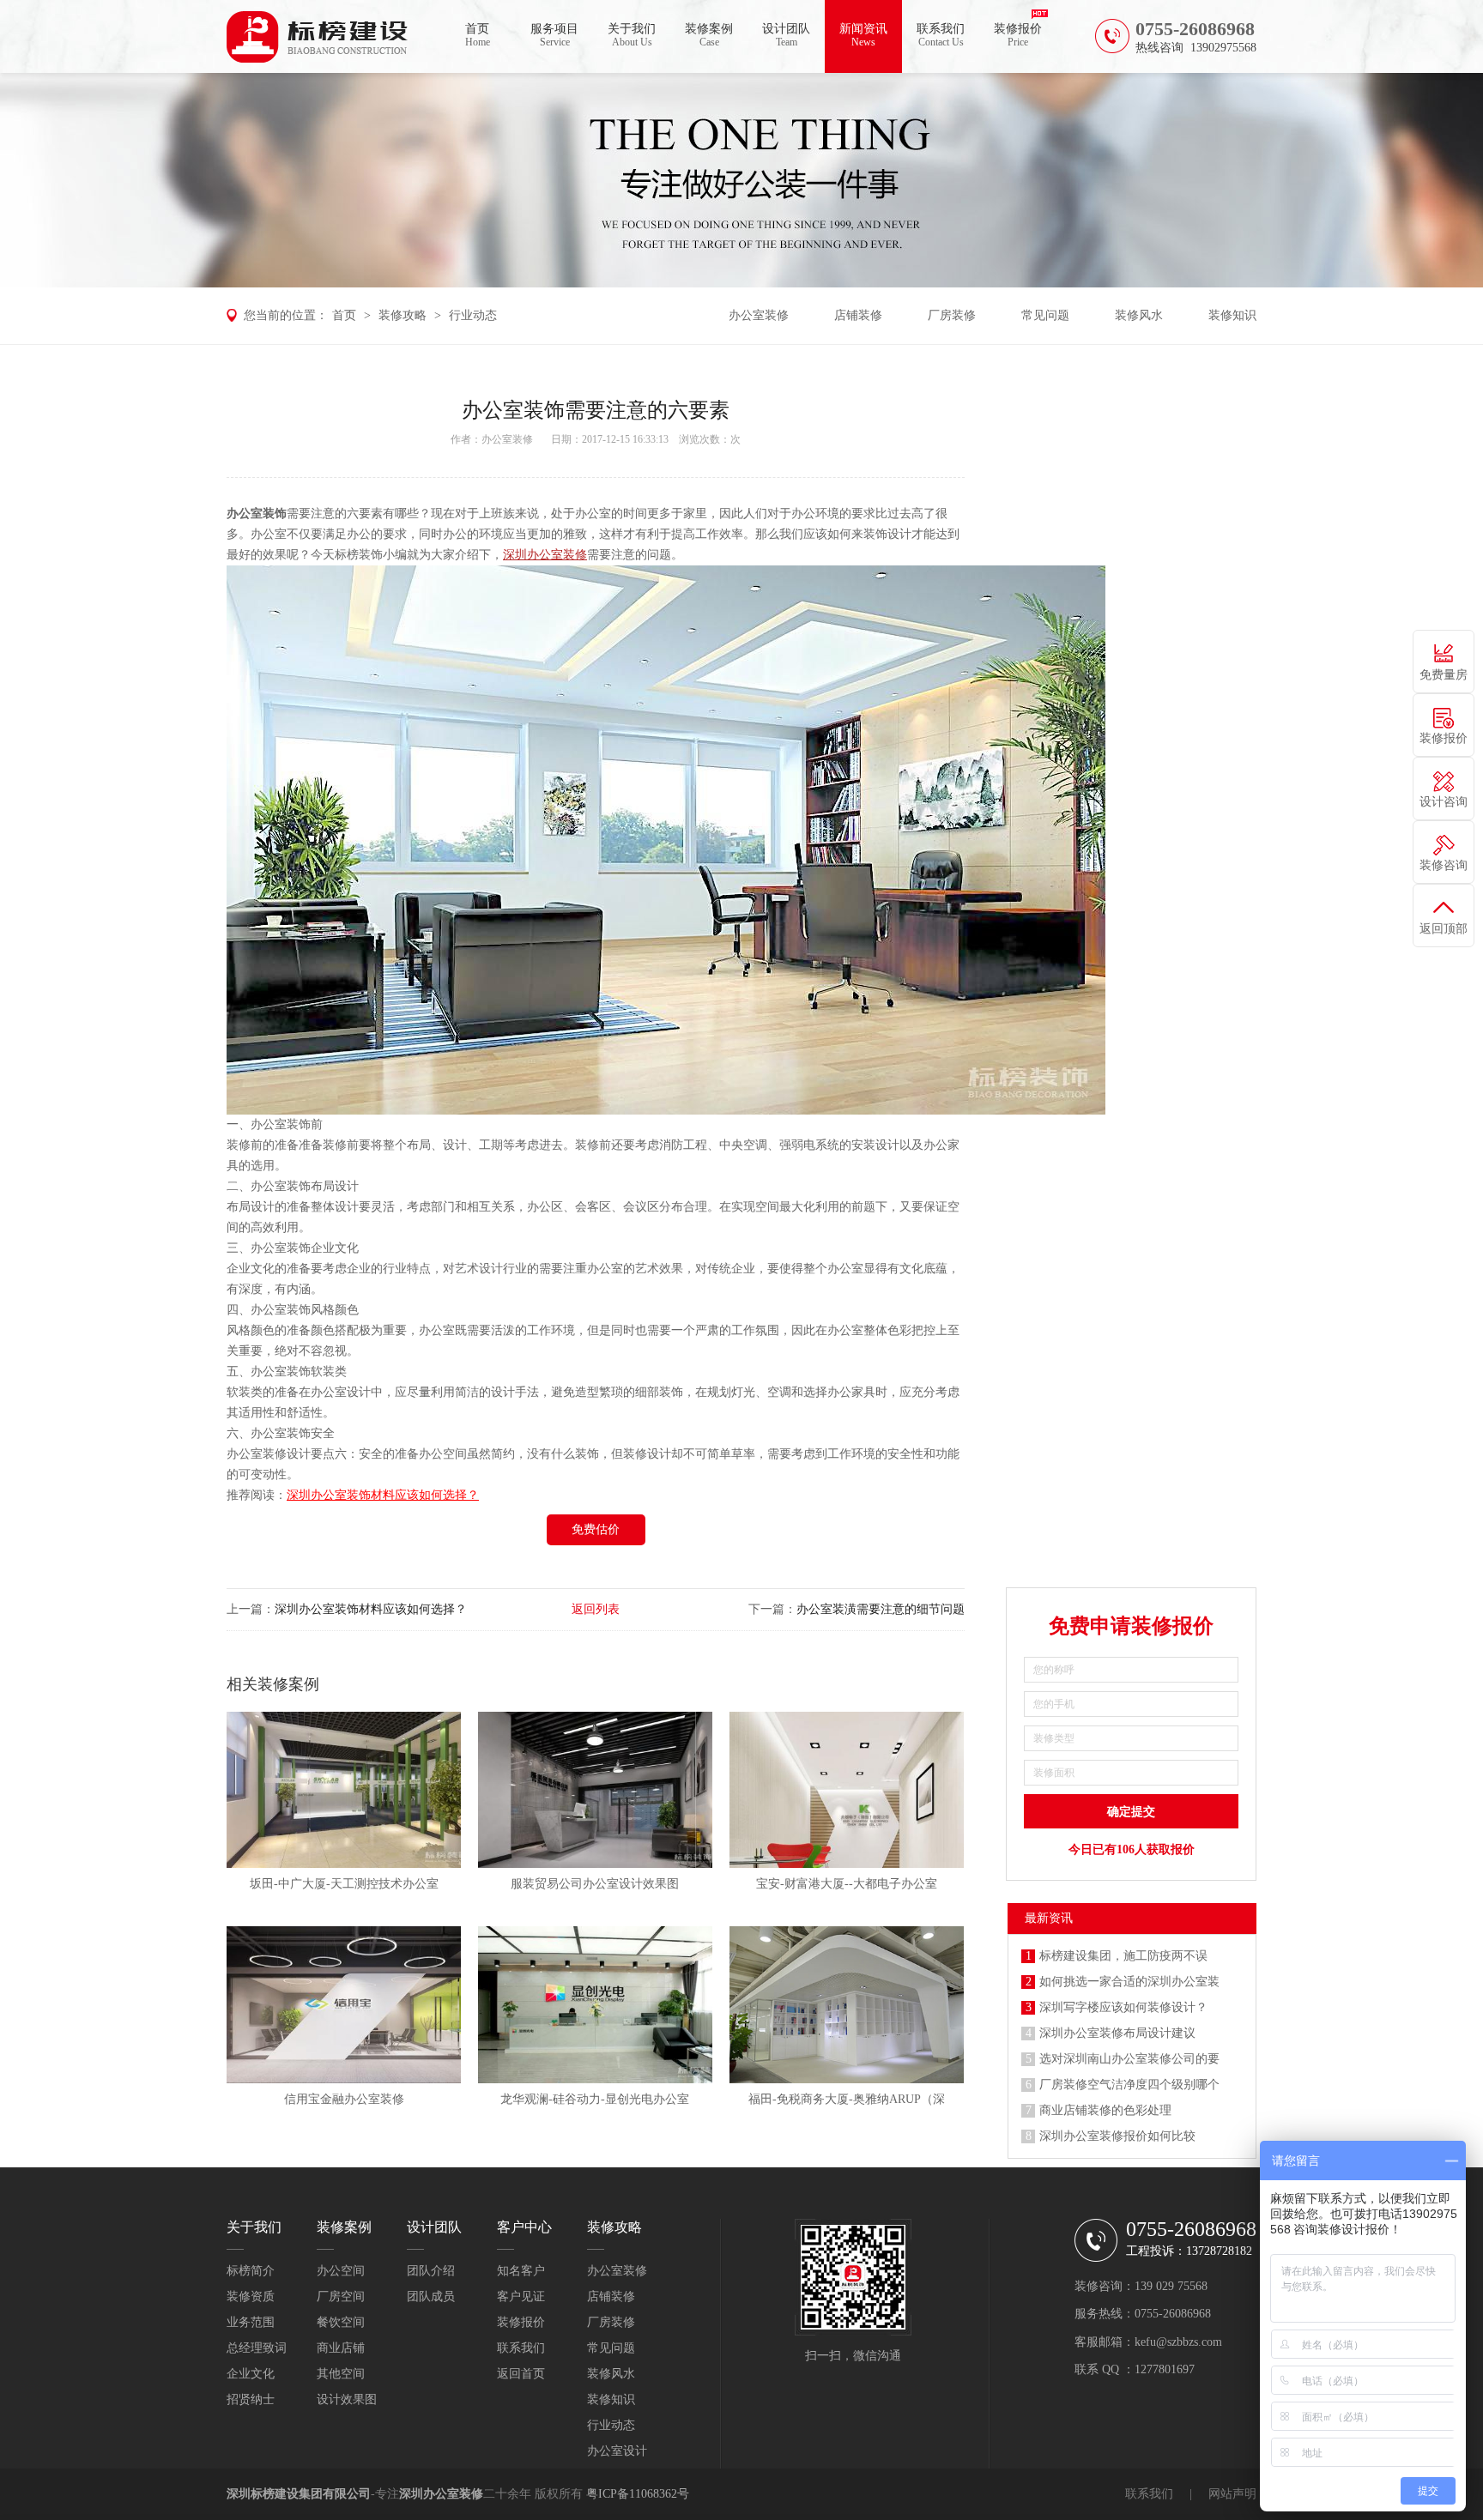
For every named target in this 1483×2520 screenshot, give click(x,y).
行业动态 (473, 315)
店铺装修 (858, 315)
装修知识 (1232, 315)
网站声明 (1232, 2494)
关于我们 (632, 35)
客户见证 (521, 2296)
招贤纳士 (251, 2399)
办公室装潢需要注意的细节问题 (881, 1609)
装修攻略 (403, 315)
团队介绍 (431, 2271)
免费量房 (1444, 675)
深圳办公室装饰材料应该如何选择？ (371, 1609)
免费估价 (596, 1529)
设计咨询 (1444, 802)
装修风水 (1139, 315)
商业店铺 (341, 2348)
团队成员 (431, 2296)
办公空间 (341, 2271)
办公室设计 (617, 2451)
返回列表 (596, 1609)
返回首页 (521, 2374)
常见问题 (1045, 315)
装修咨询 (1444, 865)
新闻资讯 (863, 35)
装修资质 (251, 2296)
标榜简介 (251, 2271)
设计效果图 (347, 2399)
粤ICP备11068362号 (638, 2494)
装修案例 (709, 35)
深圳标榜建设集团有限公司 (299, 2494)
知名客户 (521, 2271)
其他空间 (341, 2374)
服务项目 (554, 35)
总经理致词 (257, 2348)
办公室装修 (759, 315)
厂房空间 (341, 2296)
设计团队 (786, 35)
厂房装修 (952, 315)
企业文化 (251, 2374)
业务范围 (251, 2322)
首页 (478, 35)
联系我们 (941, 35)
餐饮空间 (341, 2322)
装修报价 (1018, 35)
